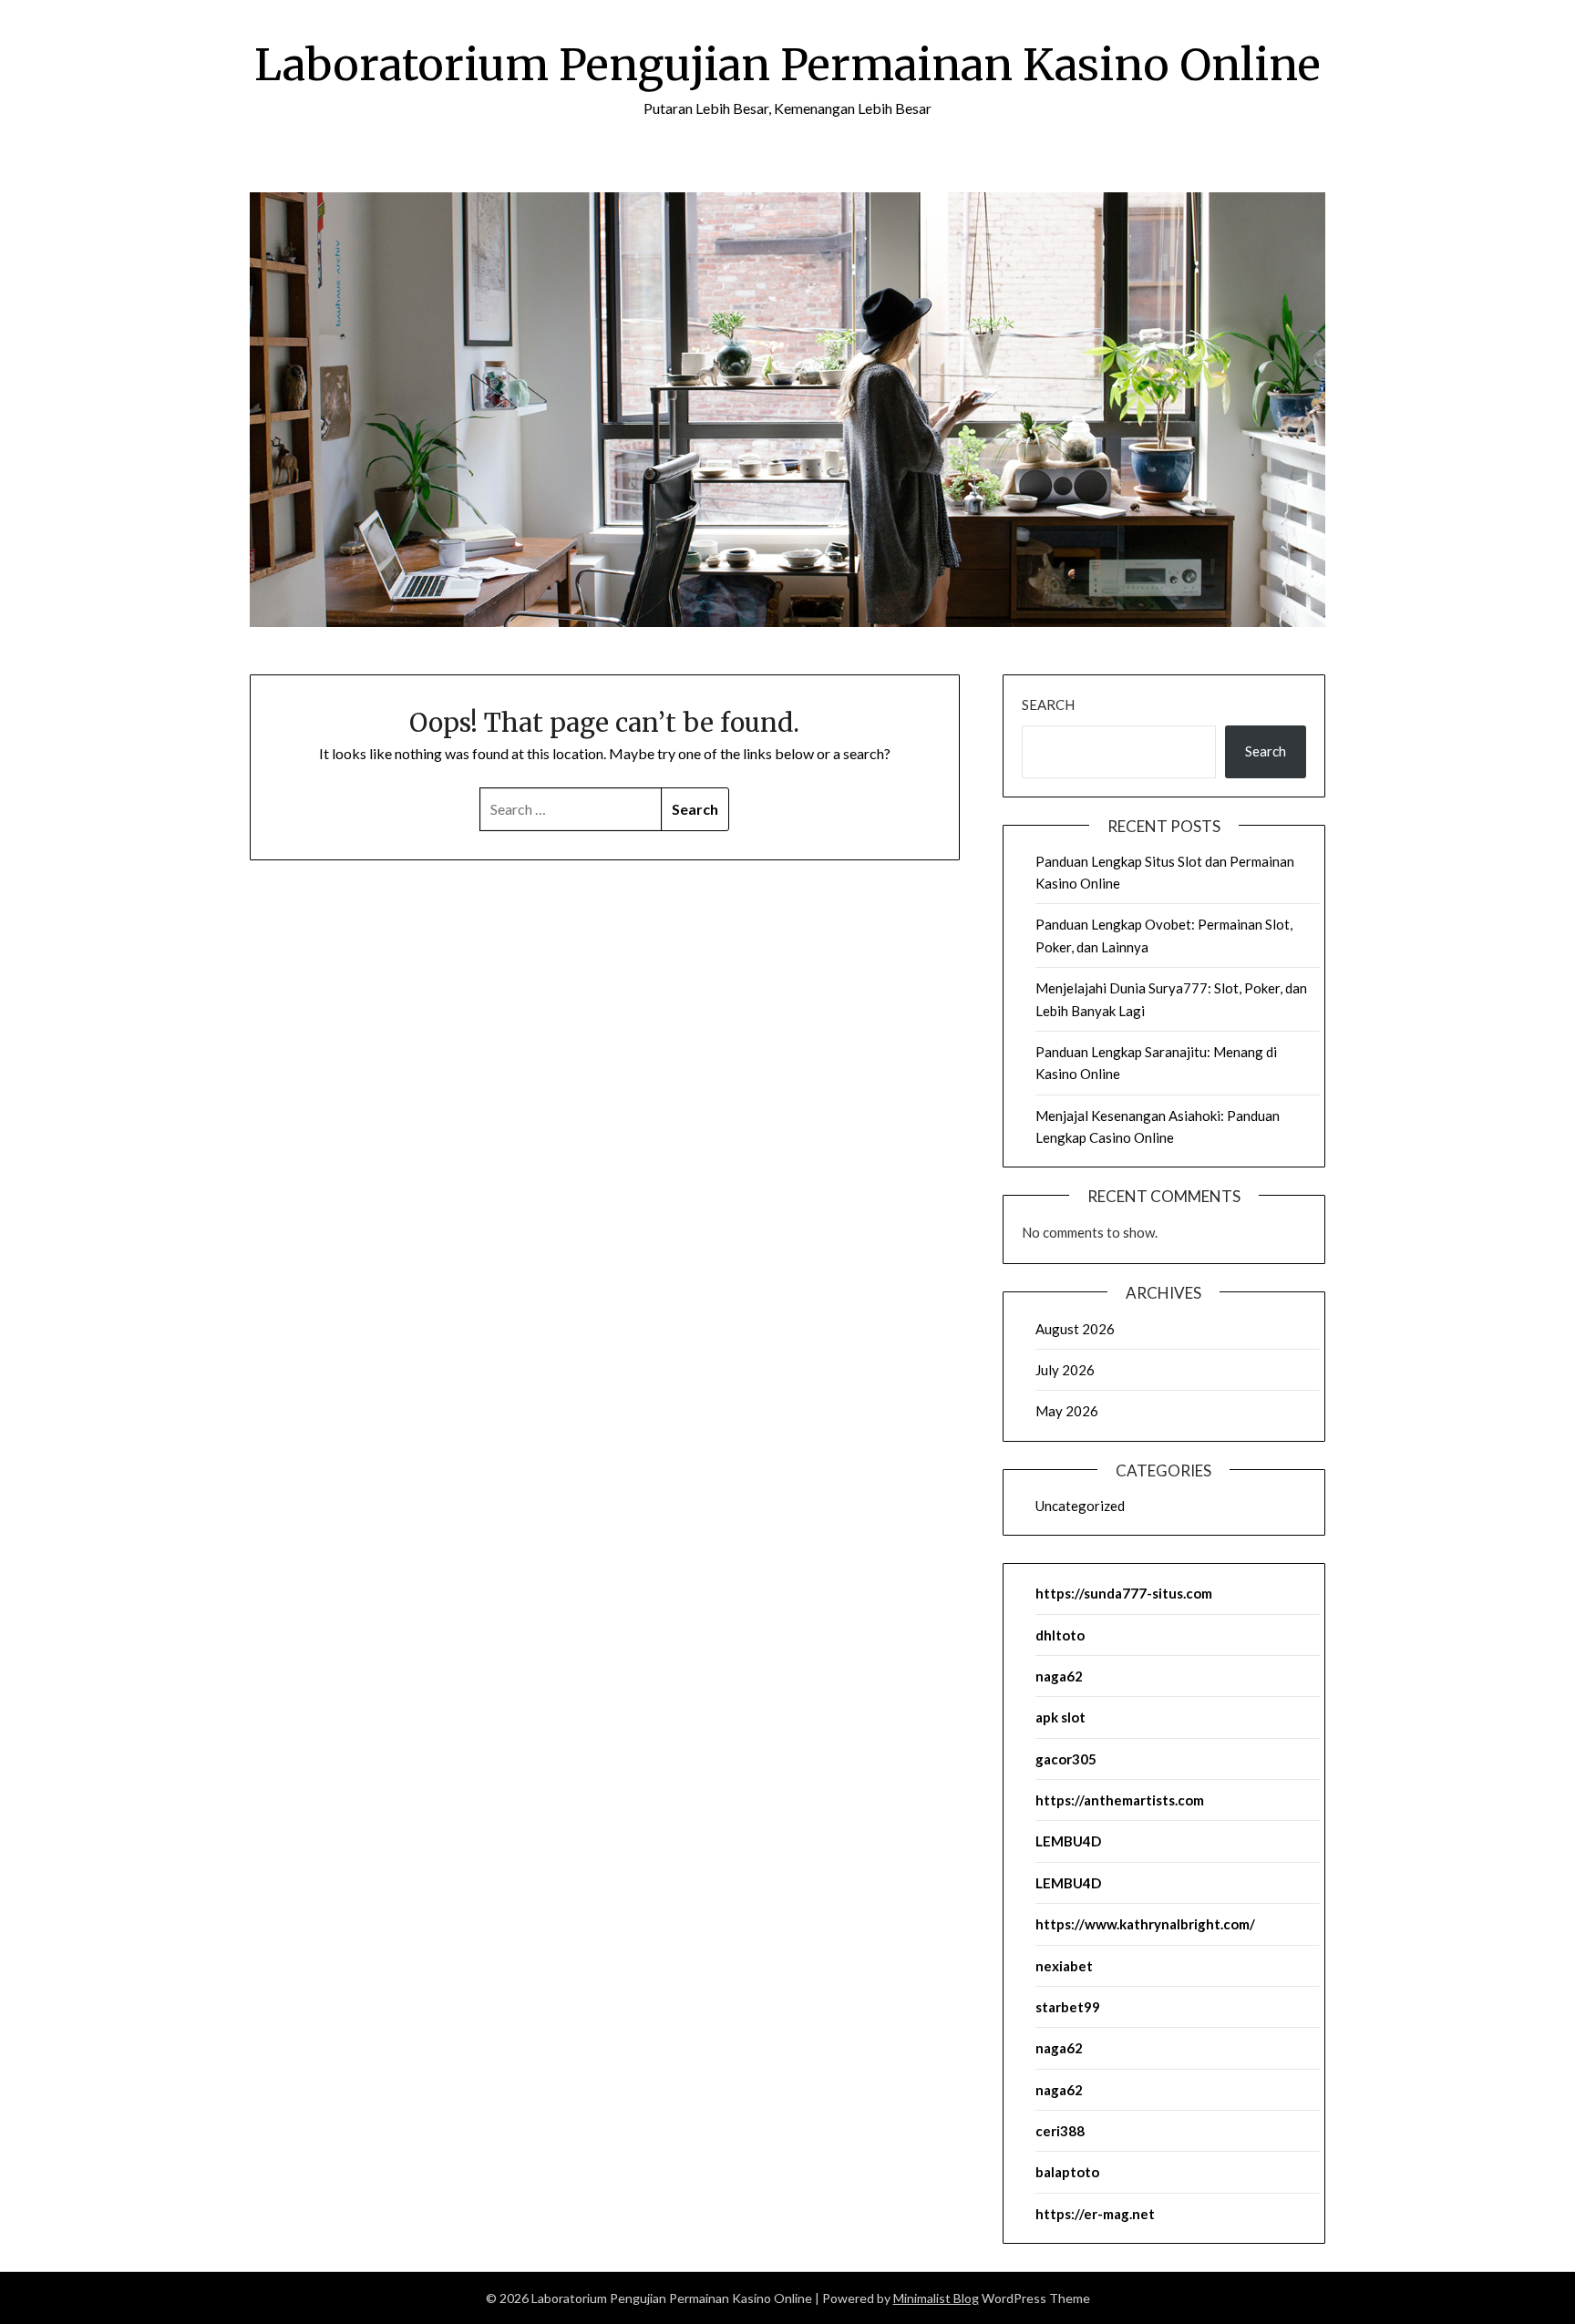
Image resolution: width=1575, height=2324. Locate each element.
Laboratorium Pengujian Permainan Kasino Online (787, 65)
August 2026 (1075, 1329)
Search (1048, 704)
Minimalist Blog (936, 2298)
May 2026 (1067, 1411)
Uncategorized (1080, 1506)
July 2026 (1065, 1370)
